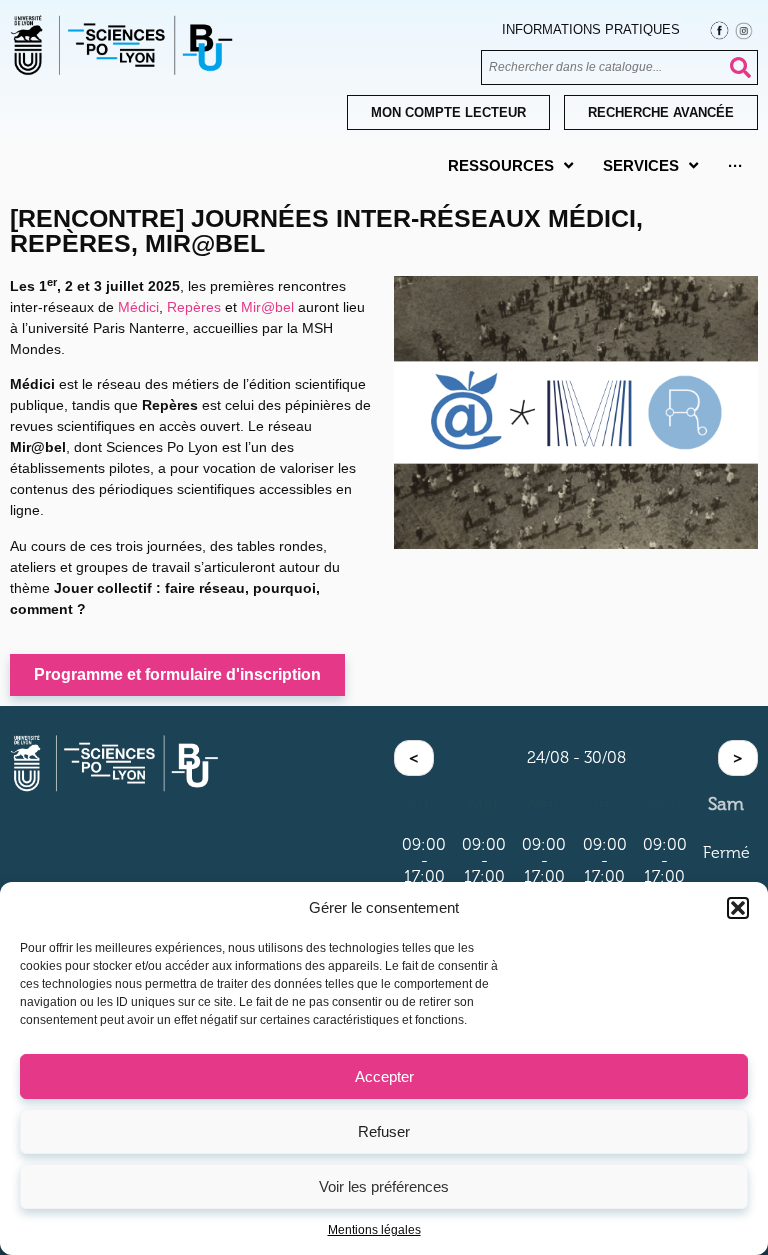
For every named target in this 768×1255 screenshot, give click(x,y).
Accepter (384, 1076)
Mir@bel (267, 307)
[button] (738, 908)
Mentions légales (374, 1230)
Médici (138, 307)
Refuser (384, 1131)
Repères (194, 307)
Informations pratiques (591, 29)
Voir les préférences (384, 1186)
